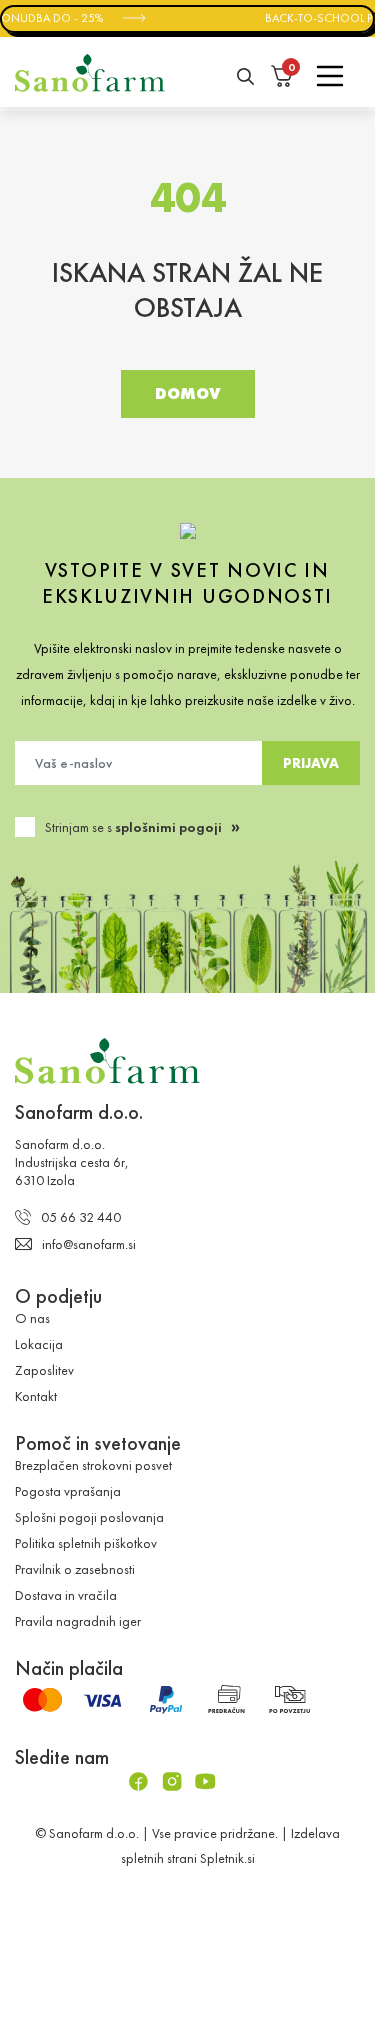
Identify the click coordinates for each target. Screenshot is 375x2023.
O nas (32, 1317)
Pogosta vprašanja (68, 1490)
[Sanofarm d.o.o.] (90, 73)
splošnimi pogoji (168, 826)
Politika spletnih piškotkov (86, 1542)
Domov (188, 393)
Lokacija (39, 1343)
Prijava (311, 762)
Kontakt (36, 1395)
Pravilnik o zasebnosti (75, 1568)
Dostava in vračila (66, 1594)
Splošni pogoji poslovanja (89, 1516)
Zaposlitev (44, 1369)
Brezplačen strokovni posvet (93, 1464)
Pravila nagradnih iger (78, 1620)
